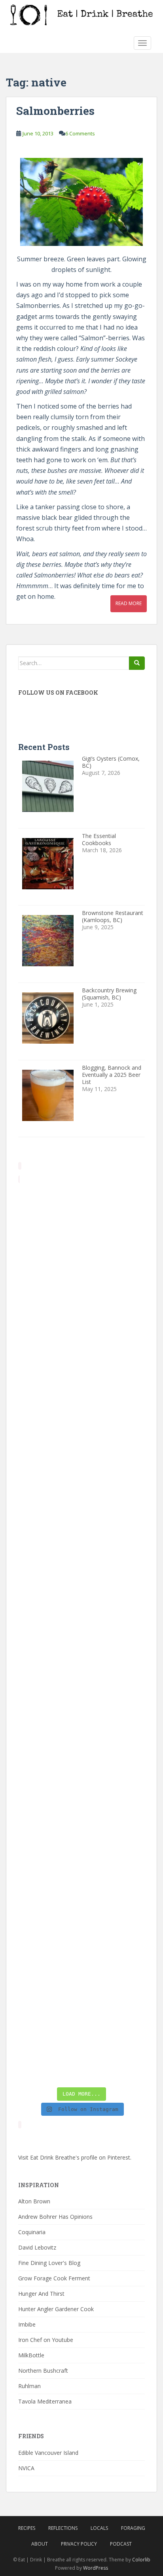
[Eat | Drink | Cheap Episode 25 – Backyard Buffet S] (81, 1448)
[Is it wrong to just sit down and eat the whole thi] (81, 1523)
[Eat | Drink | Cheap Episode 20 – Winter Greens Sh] (81, 2045)
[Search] (137, 663)
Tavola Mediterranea (45, 2401)
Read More (129, 603)
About (40, 2544)
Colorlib (141, 2560)
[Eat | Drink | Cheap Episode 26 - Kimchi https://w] (81, 1373)
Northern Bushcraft (43, 2371)
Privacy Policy (79, 2544)
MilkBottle (31, 2355)
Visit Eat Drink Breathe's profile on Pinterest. (75, 2157)
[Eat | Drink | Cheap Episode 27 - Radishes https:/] (81, 1224)
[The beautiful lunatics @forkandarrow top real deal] (81, 1971)
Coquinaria (32, 2232)
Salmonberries (55, 111)
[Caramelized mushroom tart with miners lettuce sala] (81, 1298)
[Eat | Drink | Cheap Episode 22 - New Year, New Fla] (81, 1821)
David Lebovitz (37, 2247)
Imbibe (27, 2324)
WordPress (96, 2568)
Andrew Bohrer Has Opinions (55, 2217)
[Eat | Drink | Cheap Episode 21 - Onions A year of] (81, 1896)
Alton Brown (34, 2201)
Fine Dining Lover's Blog (49, 2263)
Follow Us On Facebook (58, 693)
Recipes (27, 2528)
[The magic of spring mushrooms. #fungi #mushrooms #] (81, 1672)
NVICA (26, 2468)
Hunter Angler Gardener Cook (56, 2309)
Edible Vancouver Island (48, 2453)
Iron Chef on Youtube (46, 2340)
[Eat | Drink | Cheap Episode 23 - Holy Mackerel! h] (81, 1746)
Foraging (133, 2528)
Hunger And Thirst (41, 2294)
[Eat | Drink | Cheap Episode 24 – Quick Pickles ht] (81, 1597)
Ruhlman (29, 2386)
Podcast (121, 2544)
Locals (99, 2528)
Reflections (63, 2528)
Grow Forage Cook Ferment (54, 2278)
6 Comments (80, 133)
